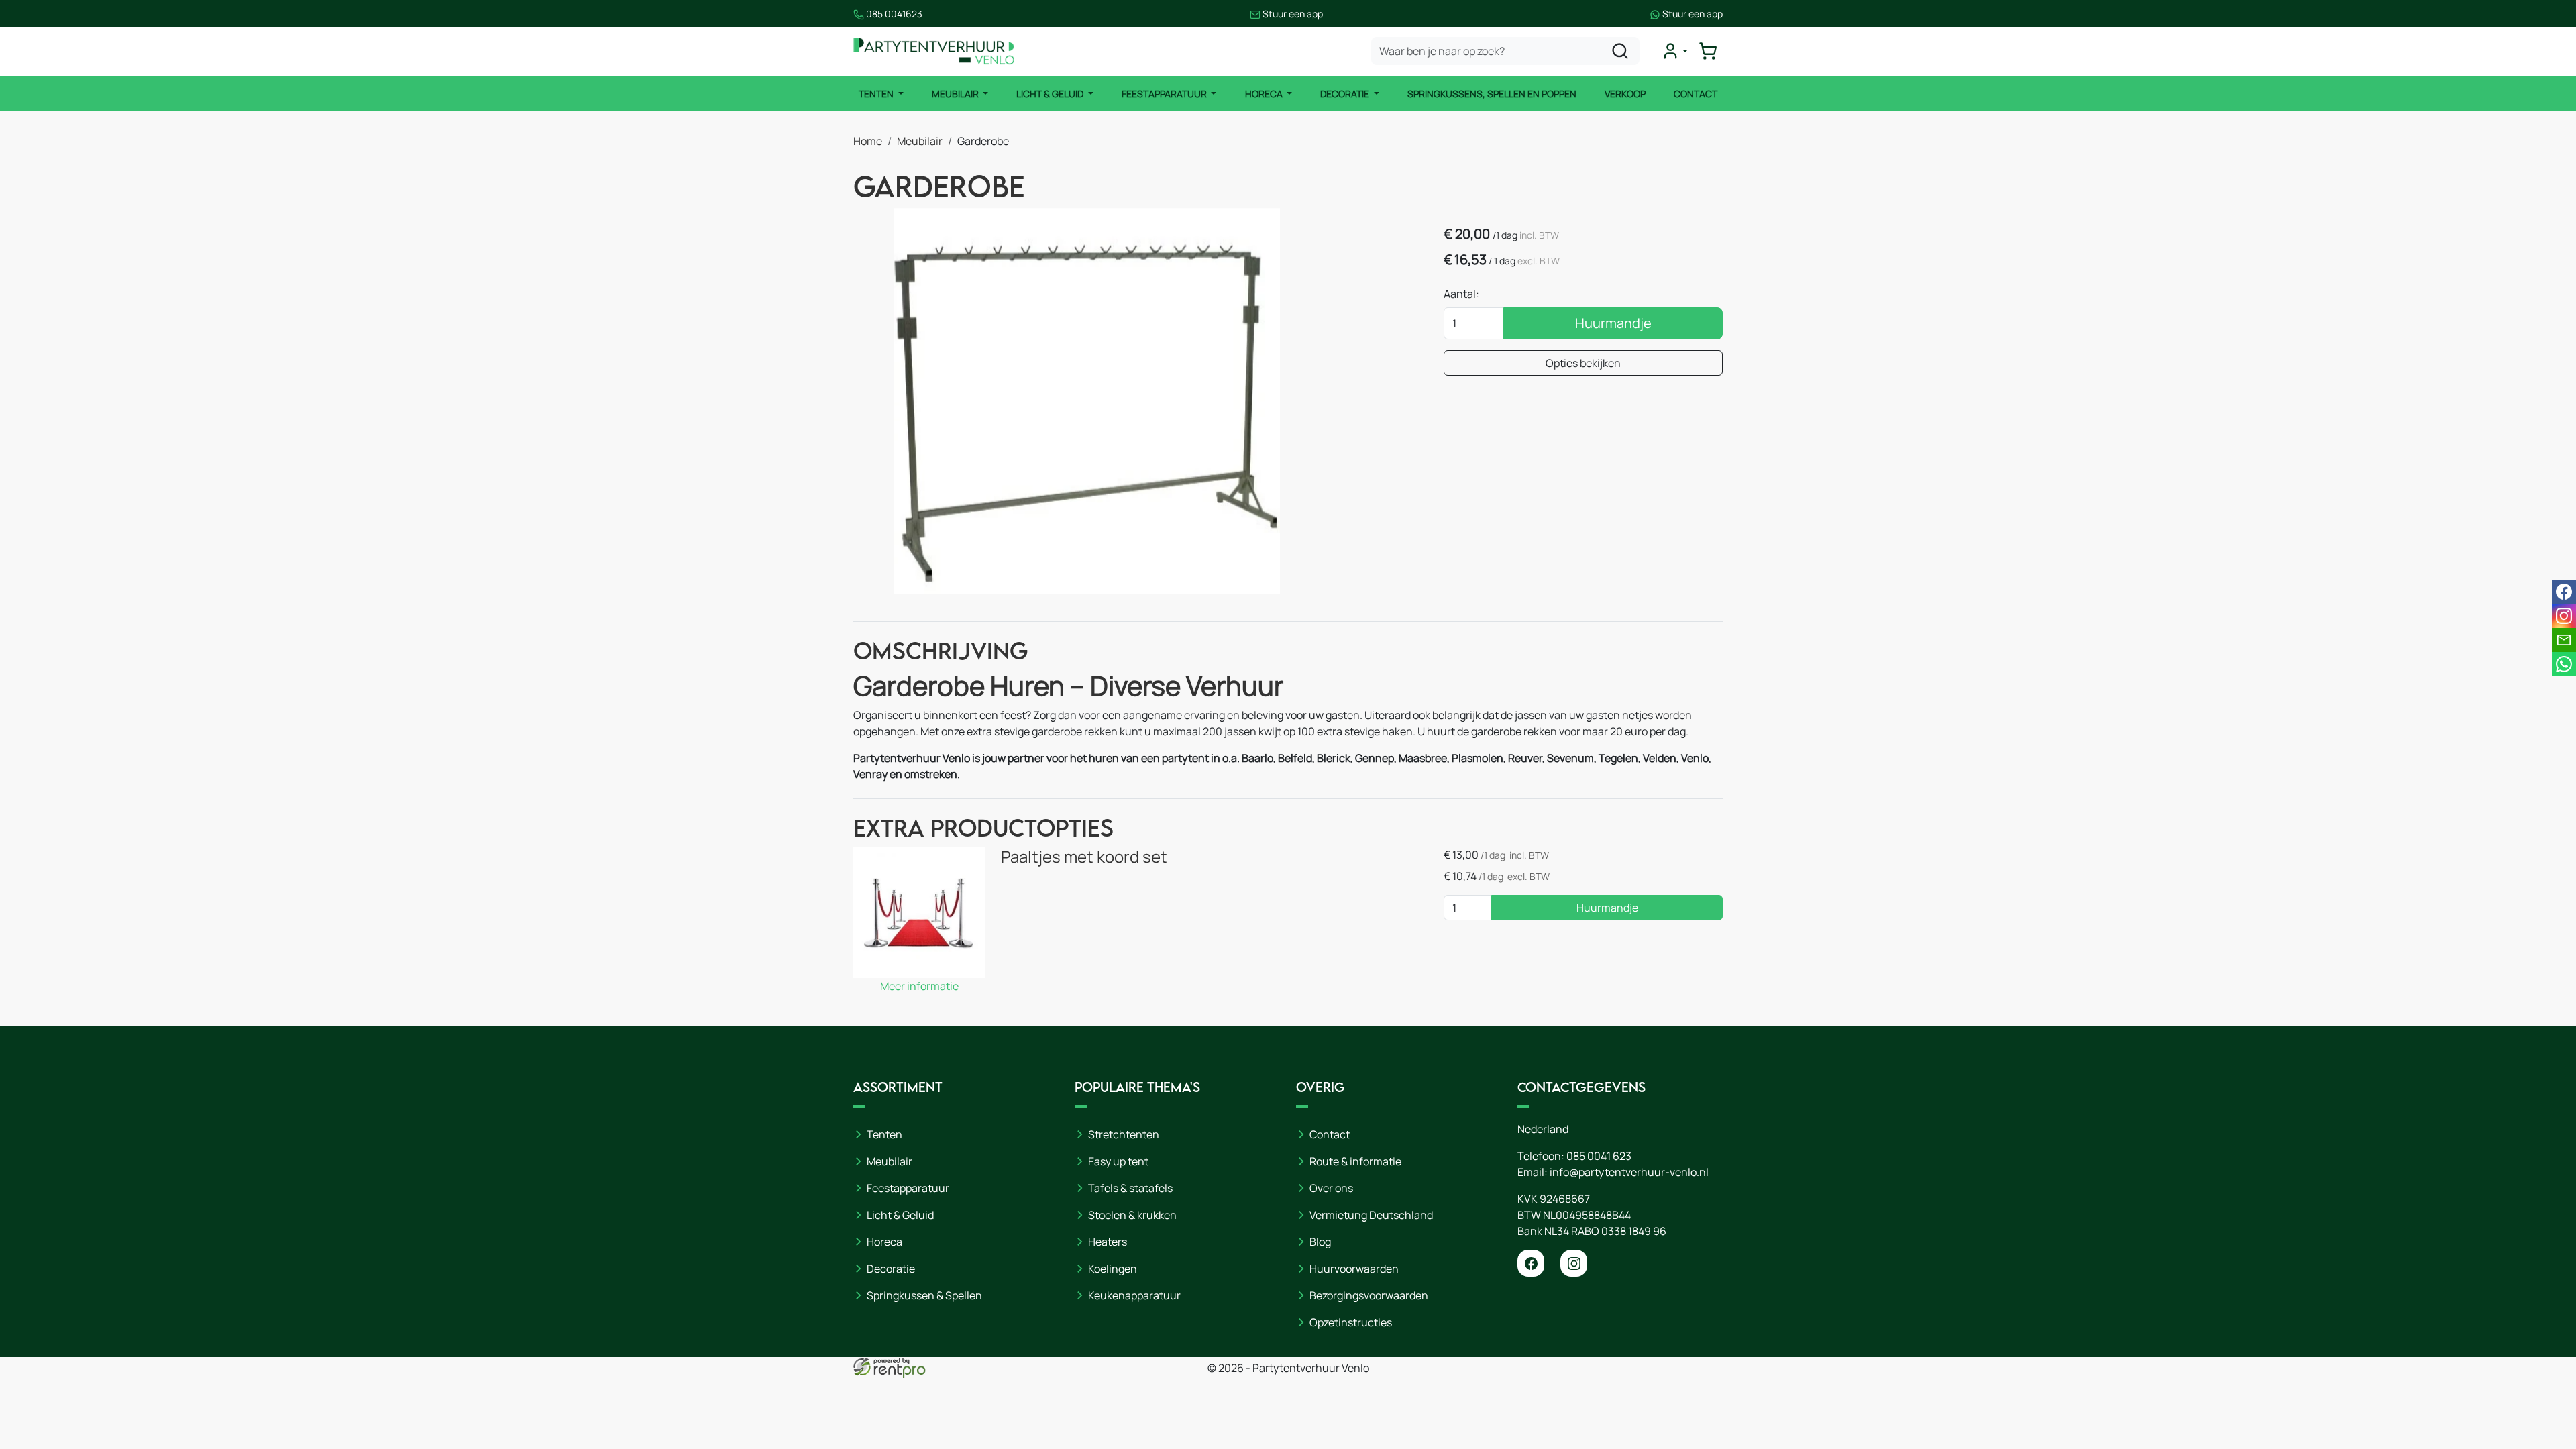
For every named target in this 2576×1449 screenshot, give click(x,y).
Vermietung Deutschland (1371, 1215)
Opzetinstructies (1351, 1322)
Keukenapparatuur (1134, 1295)
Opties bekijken (1583, 363)
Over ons (1331, 1188)
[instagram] (1574, 1263)
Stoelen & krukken (1132, 1215)
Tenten (877, 94)
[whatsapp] (2564, 664)
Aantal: (1461, 294)
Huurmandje (1613, 323)
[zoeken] (1620, 51)
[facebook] (1531, 1263)
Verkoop (1625, 94)
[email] (2564, 640)
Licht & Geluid (1051, 94)
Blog (1320, 1242)
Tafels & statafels (1130, 1188)
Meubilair (956, 94)
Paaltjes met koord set (1084, 856)
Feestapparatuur (1165, 94)
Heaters (1108, 1242)
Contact (1696, 94)
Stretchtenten (1124, 1134)
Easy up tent (1118, 1161)
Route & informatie (1355, 1161)
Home (868, 141)
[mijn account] (1674, 51)
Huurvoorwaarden (1354, 1269)
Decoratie (1346, 94)
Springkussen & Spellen (924, 1295)
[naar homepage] (934, 51)
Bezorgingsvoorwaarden (1369, 1295)
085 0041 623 (1599, 1156)
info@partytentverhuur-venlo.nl (1629, 1172)
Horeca (1265, 94)
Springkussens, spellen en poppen (1492, 94)
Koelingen (1113, 1269)
